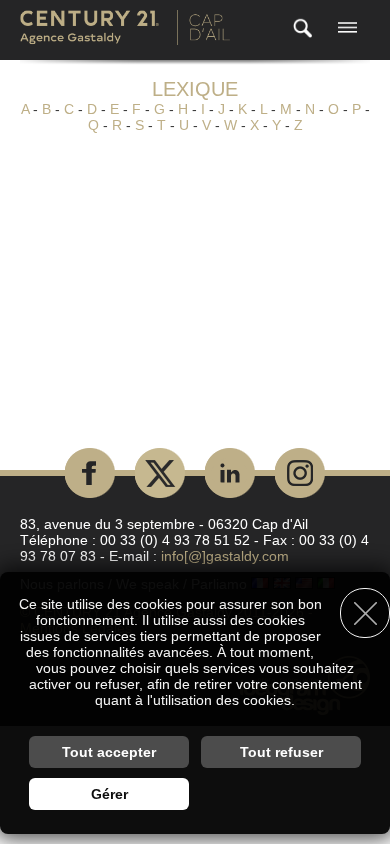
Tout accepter (109, 752)
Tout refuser (281, 752)
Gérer (109, 794)
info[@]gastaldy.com (225, 556)
